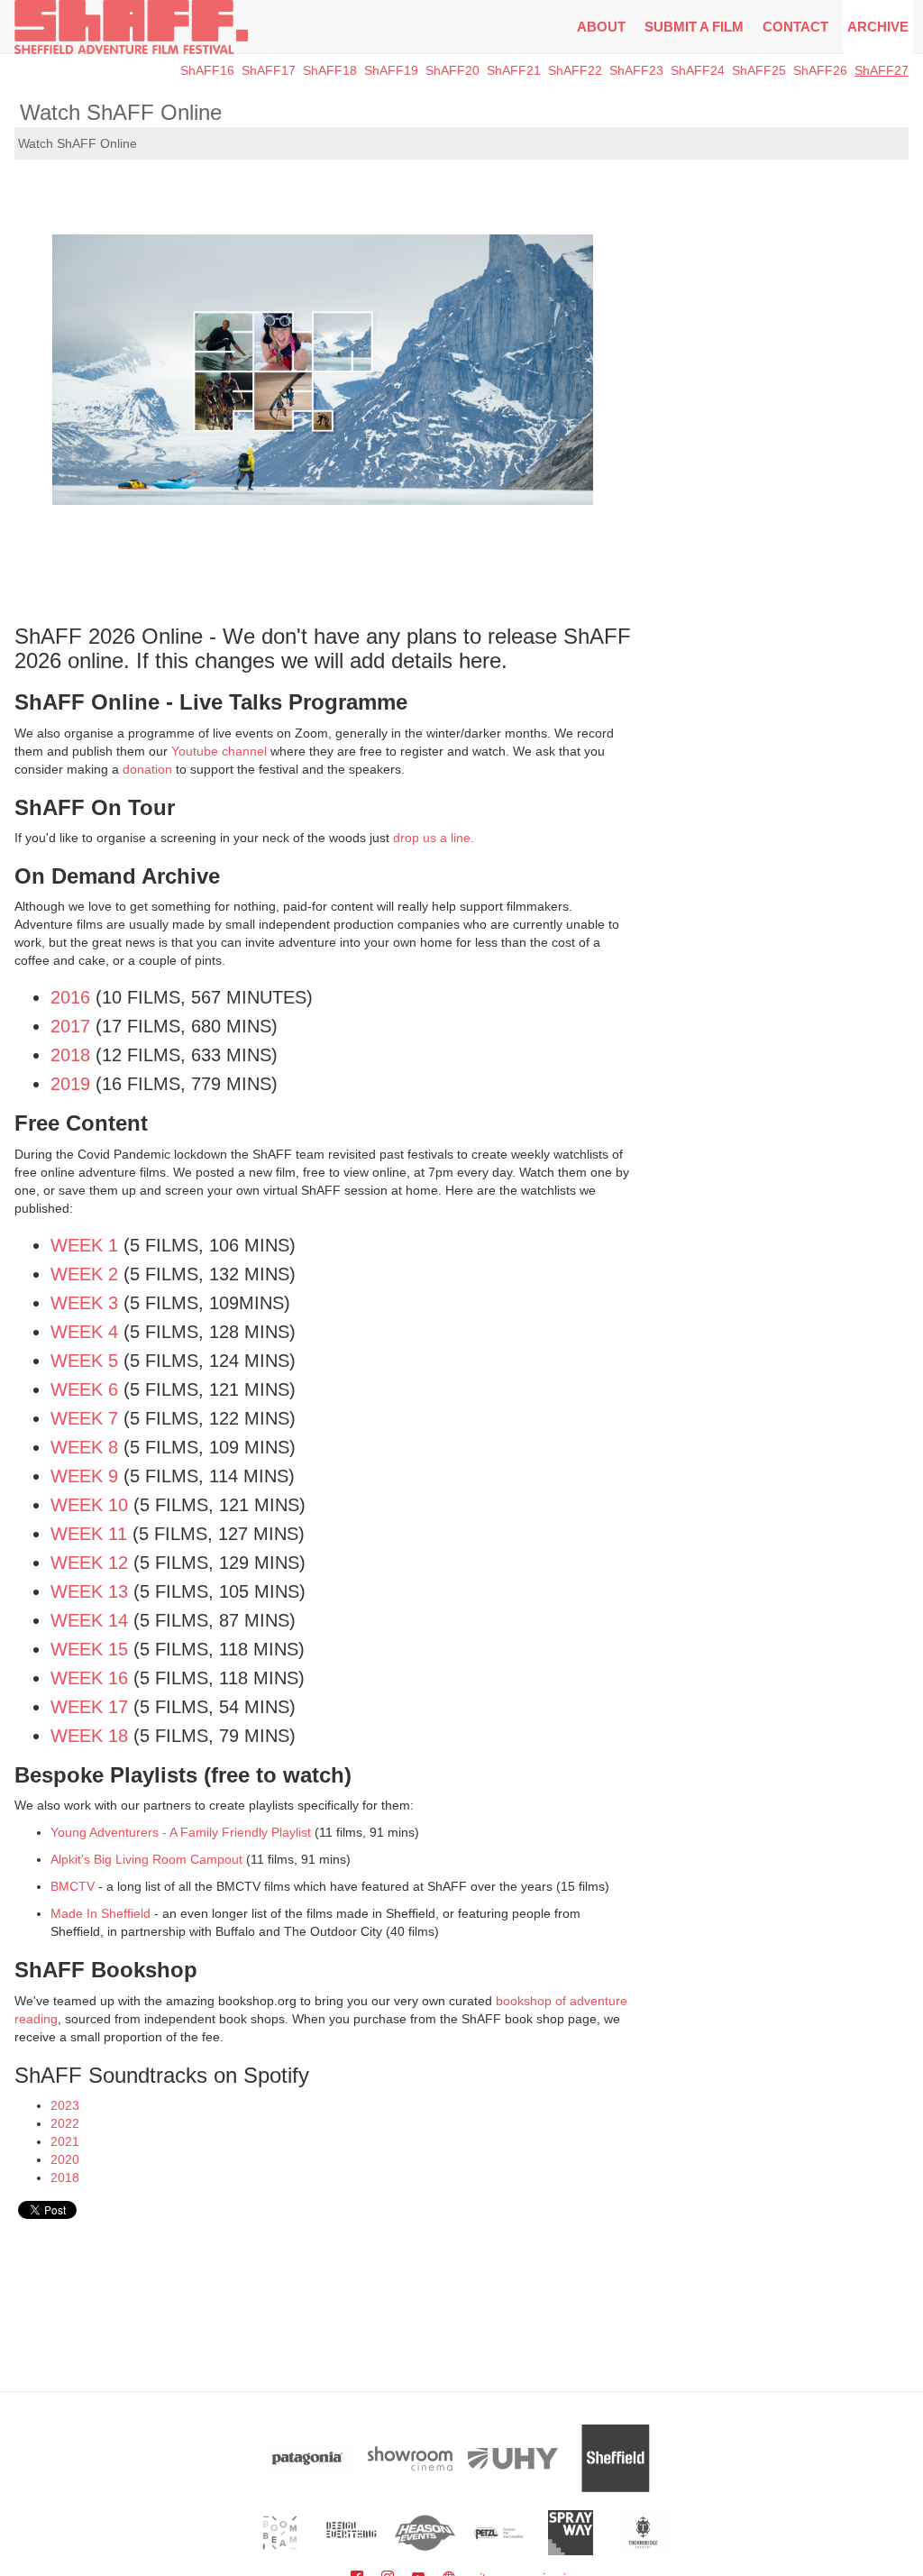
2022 (65, 2123)
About (601, 27)
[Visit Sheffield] (616, 2458)
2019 (70, 1084)
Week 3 (84, 1303)
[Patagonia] (307, 2458)
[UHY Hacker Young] (513, 2458)
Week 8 (84, 1447)
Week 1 (84, 1245)
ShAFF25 (759, 70)
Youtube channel (219, 751)
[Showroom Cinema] (410, 2458)
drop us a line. (434, 838)
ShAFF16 (207, 70)
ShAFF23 (636, 70)
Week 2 (84, 1274)
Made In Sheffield (102, 1913)
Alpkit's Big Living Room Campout (146, 1859)
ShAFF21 (514, 70)
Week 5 (84, 1361)
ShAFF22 (575, 70)
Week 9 (84, 1476)
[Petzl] (498, 2533)
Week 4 (84, 1332)
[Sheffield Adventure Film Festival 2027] (131, 27)
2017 (70, 1026)
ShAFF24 (698, 70)
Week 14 (89, 1620)
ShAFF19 (391, 70)
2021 (65, 2141)
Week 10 (89, 1505)
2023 (65, 2105)
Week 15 (89, 1649)
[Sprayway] (571, 2533)
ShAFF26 (820, 70)
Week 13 (89, 1591)
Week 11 (89, 1534)
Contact (795, 27)
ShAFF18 (330, 70)
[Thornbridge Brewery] (643, 2533)
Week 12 (89, 1563)
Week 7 (84, 1418)
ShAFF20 (452, 70)
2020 (65, 2159)
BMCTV (73, 1886)
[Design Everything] (353, 2533)
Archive (878, 27)
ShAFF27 (882, 70)
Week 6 (84, 1389)
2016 (70, 997)
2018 (70, 1055)
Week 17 (89, 1707)
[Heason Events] (425, 2533)
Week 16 (89, 1678)
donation (147, 769)
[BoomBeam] (280, 2533)
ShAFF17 (269, 70)
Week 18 (89, 1736)
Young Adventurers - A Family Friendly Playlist (181, 1832)
